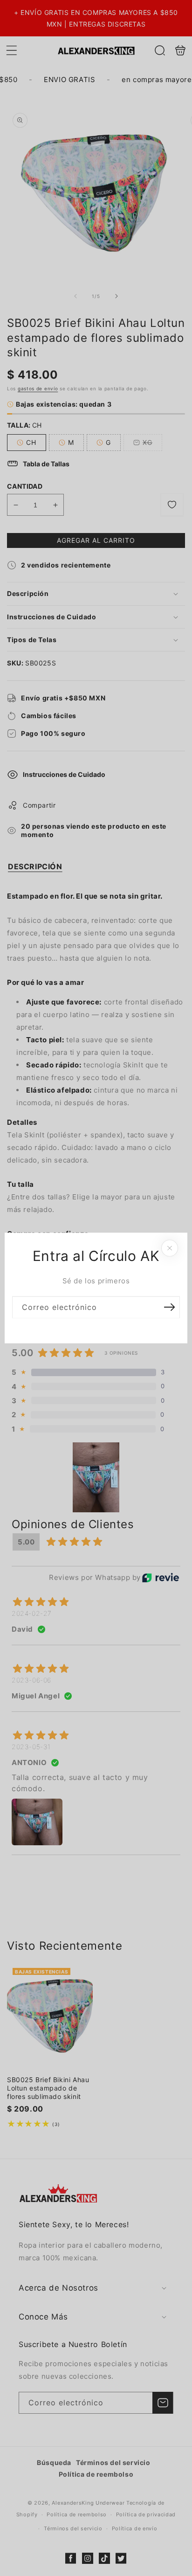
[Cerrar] (170, 1248)
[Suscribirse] (169, 1307)
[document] (96, 1288)
